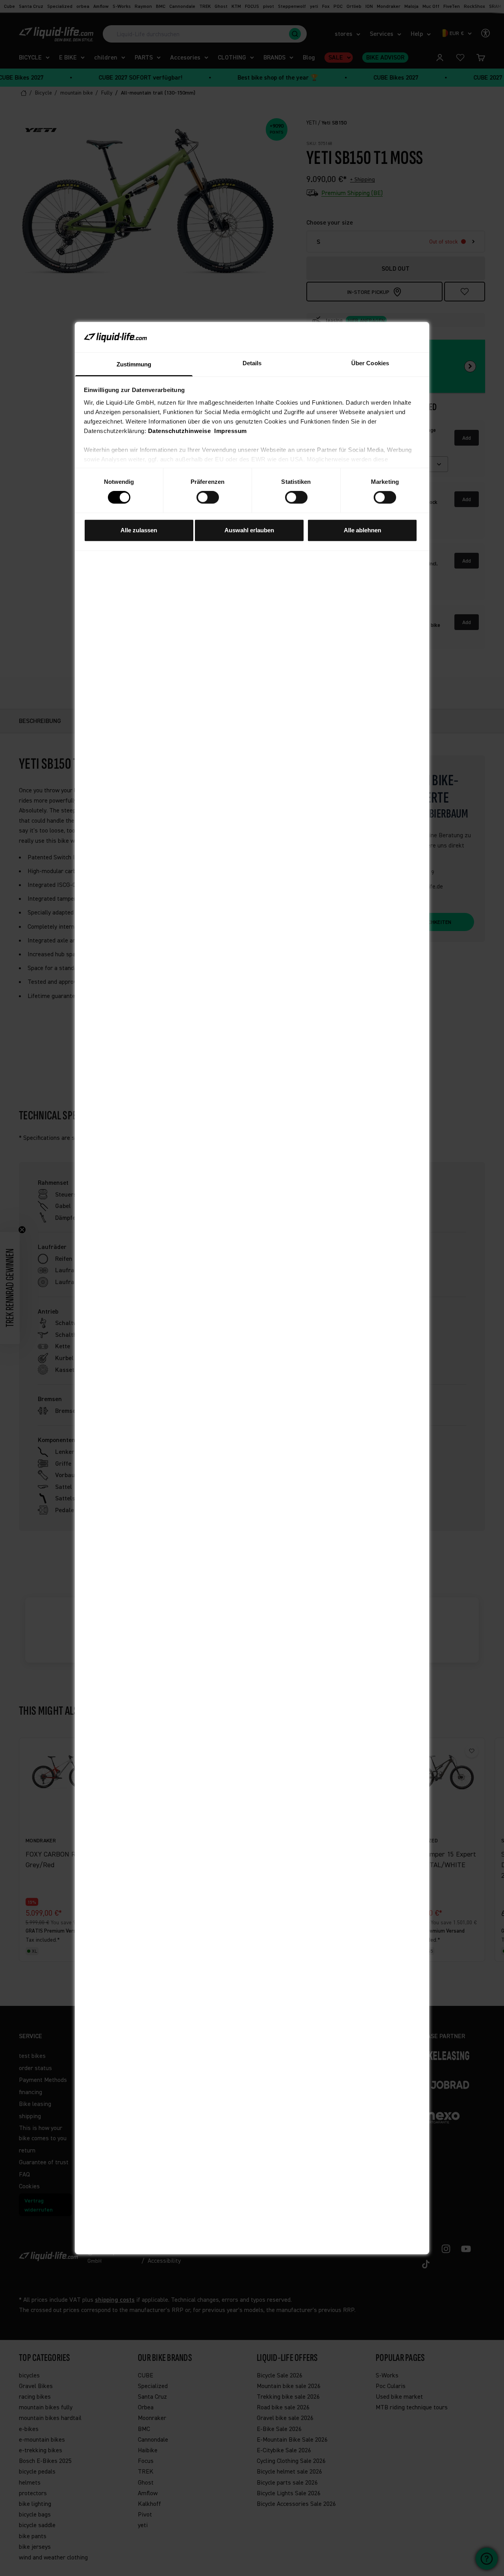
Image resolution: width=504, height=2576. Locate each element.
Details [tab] (252, 363)
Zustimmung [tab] (134, 364)
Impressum (231, 431)
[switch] (208, 497)
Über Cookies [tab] (370, 363)
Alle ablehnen (362, 530)
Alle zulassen (139, 530)
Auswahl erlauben (249, 530)
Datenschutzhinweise (180, 431)
